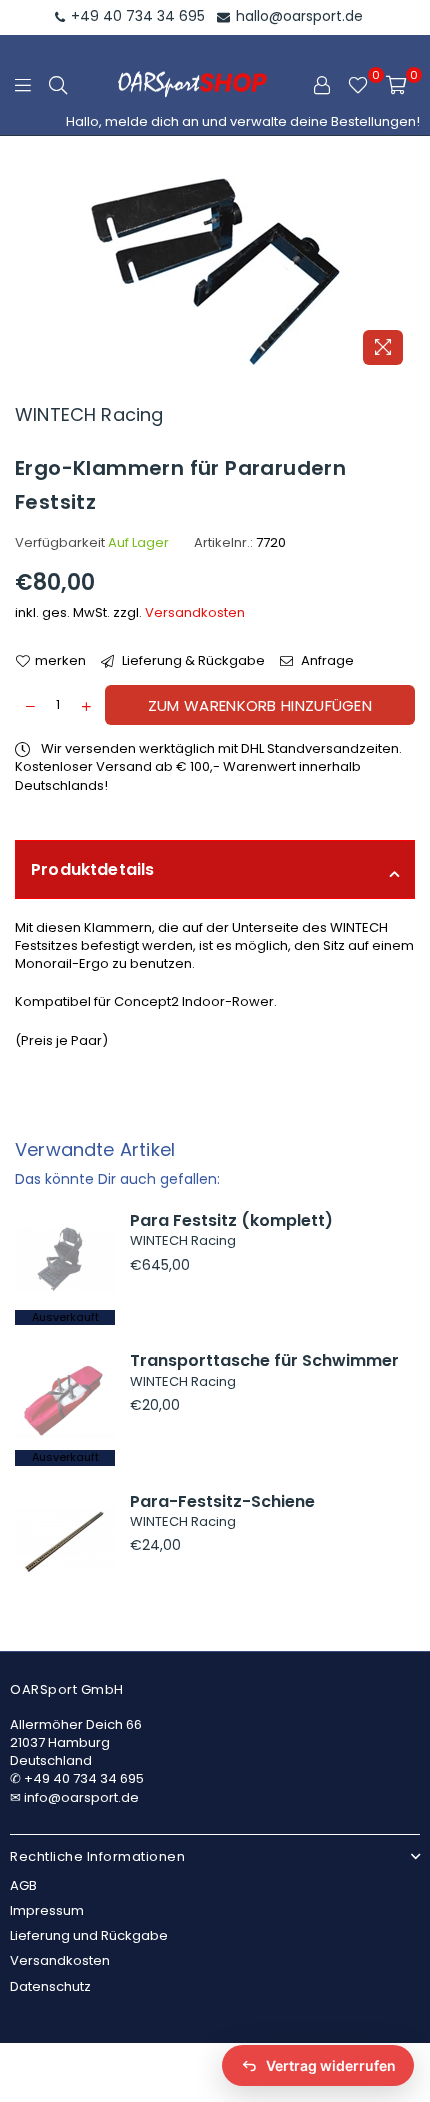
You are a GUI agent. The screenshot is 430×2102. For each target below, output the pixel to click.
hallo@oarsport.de (297, 16)
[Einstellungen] (322, 85)
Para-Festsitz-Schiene (222, 1501)
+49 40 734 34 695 (136, 16)
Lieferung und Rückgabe (89, 1935)
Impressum (47, 1910)
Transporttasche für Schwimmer (264, 1360)
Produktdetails (93, 869)
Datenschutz (50, 1986)
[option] (215, 270)
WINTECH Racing (89, 414)
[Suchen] (58, 85)
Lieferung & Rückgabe (192, 661)
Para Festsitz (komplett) (231, 1220)
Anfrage (326, 661)
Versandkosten (195, 612)
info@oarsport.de (81, 1797)
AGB (23, 1885)
